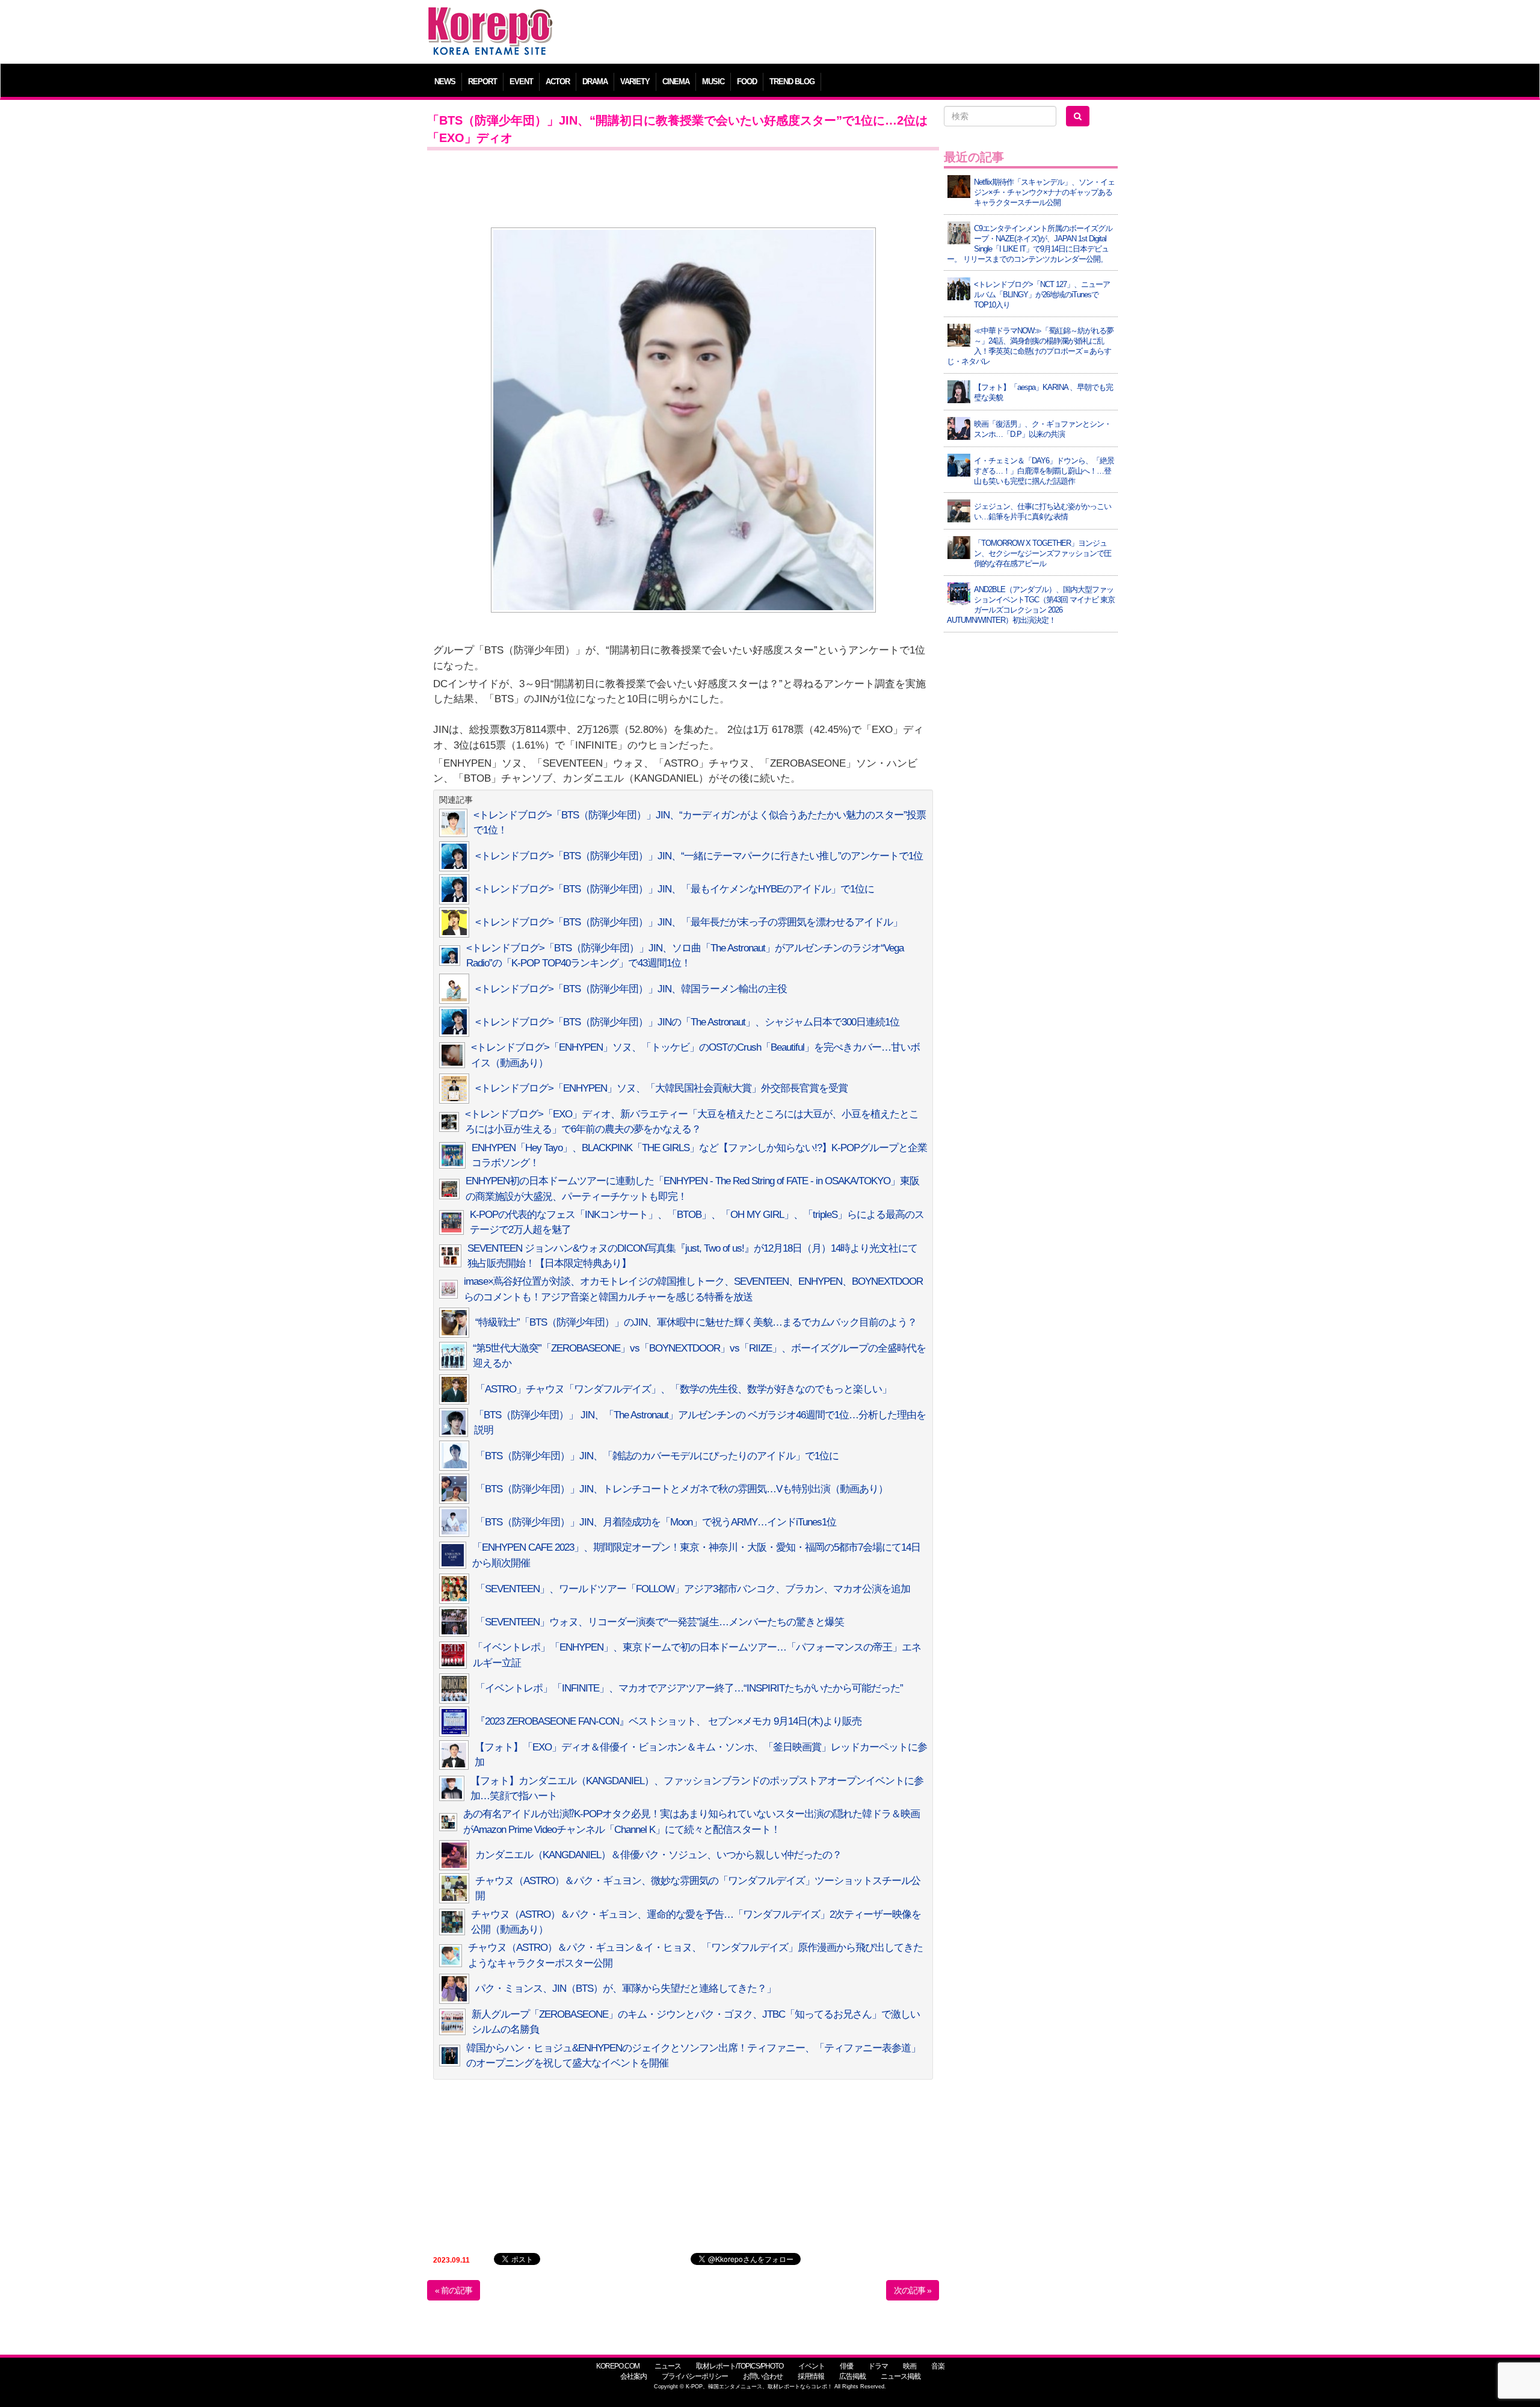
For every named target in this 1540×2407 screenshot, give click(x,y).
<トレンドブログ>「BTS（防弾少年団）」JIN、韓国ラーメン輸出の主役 (631, 989)
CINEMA (676, 82)
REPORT (482, 82)
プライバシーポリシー (695, 2376)
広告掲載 (852, 2376)
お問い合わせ (763, 2376)
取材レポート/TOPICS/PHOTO (740, 2366)
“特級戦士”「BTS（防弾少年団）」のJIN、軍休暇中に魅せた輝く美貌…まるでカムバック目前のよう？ (696, 1322)
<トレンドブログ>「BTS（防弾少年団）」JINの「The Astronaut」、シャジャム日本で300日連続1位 (687, 1022)
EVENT (521, 82)
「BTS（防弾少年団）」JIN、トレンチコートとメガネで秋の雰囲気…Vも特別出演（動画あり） (682, 1489)
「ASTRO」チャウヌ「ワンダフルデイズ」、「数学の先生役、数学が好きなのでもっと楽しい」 (683, 1389)
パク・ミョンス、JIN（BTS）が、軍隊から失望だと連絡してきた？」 (626, 1988)
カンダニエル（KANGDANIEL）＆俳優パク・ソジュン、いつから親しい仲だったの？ (658, 1855)
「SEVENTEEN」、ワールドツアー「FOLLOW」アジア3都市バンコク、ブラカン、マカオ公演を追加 (693, 1589)
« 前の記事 (454, 2290)
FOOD (747, 82)
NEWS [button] (445, 82)
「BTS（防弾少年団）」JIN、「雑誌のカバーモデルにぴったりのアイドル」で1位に (657, 1456)
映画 (910, 2366)
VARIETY (635, 82)
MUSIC (713, 82)
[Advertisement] (857, 33)
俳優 (846, 2366)
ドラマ (878, 2366)
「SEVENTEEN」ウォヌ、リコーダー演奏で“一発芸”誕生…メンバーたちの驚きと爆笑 (660, 1622)
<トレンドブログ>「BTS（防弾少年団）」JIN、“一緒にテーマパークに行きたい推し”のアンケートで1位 (699, 856)
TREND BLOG (792, 82)
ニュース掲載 (901, 2376)
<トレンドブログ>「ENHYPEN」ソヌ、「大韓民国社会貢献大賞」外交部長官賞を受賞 (661, 1088)
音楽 (938, 2366)
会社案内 (633, 2376)
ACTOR (558, 82)
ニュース (668, 2366)
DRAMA (595, 82)
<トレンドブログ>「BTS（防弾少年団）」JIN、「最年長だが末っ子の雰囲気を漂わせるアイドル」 (689, 922)
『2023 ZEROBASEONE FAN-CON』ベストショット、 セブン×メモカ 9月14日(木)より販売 (668, 1721)
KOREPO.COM (618, 2366)
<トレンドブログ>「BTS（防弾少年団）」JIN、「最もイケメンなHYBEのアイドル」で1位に (675, 889)
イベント (812, 2366)
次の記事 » (913, 2290)
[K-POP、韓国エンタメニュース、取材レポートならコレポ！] (490, 18)
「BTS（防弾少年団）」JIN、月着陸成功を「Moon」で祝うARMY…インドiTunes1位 (656, 1522)
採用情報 (811, 2376)
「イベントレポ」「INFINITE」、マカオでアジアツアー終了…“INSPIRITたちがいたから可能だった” (689, 1688)
